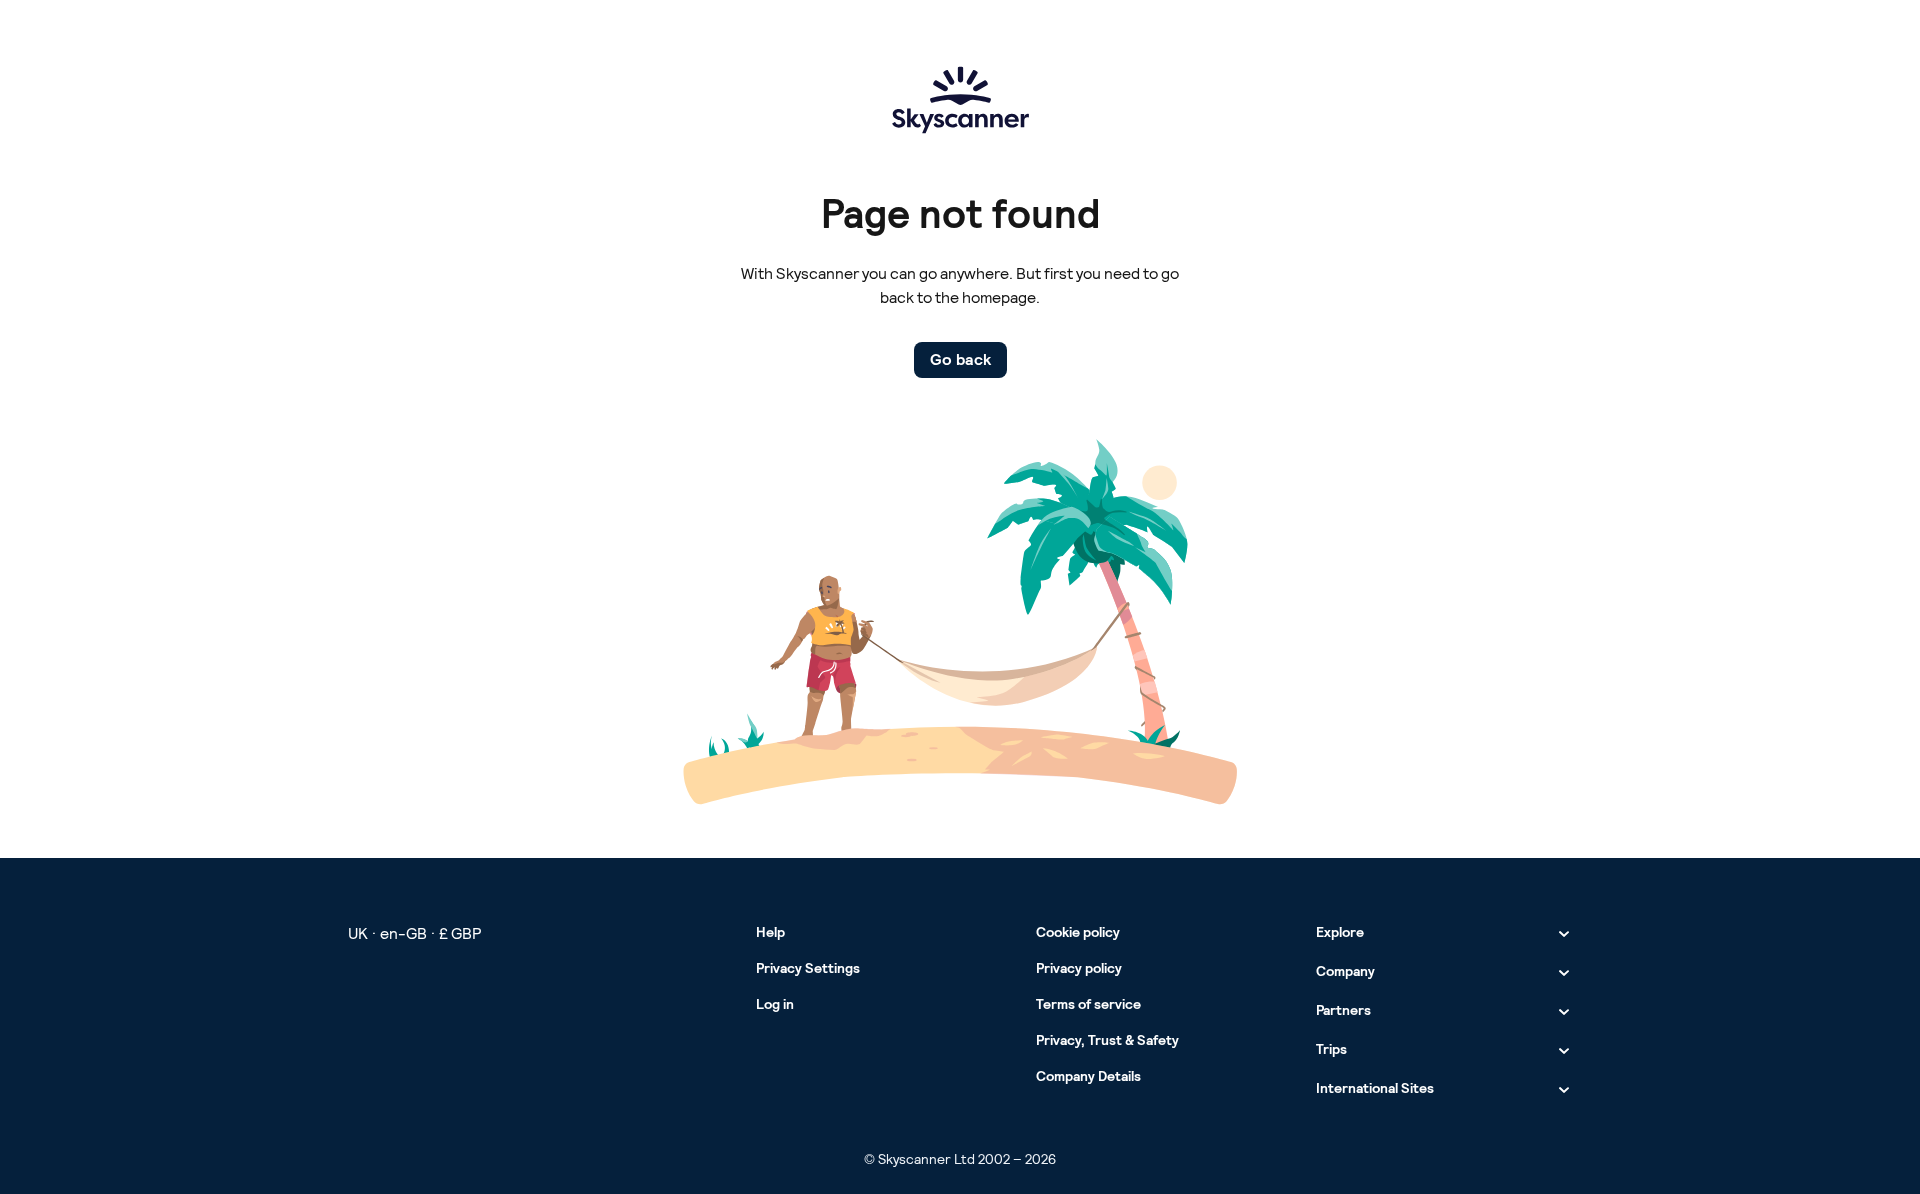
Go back (960, 359)
